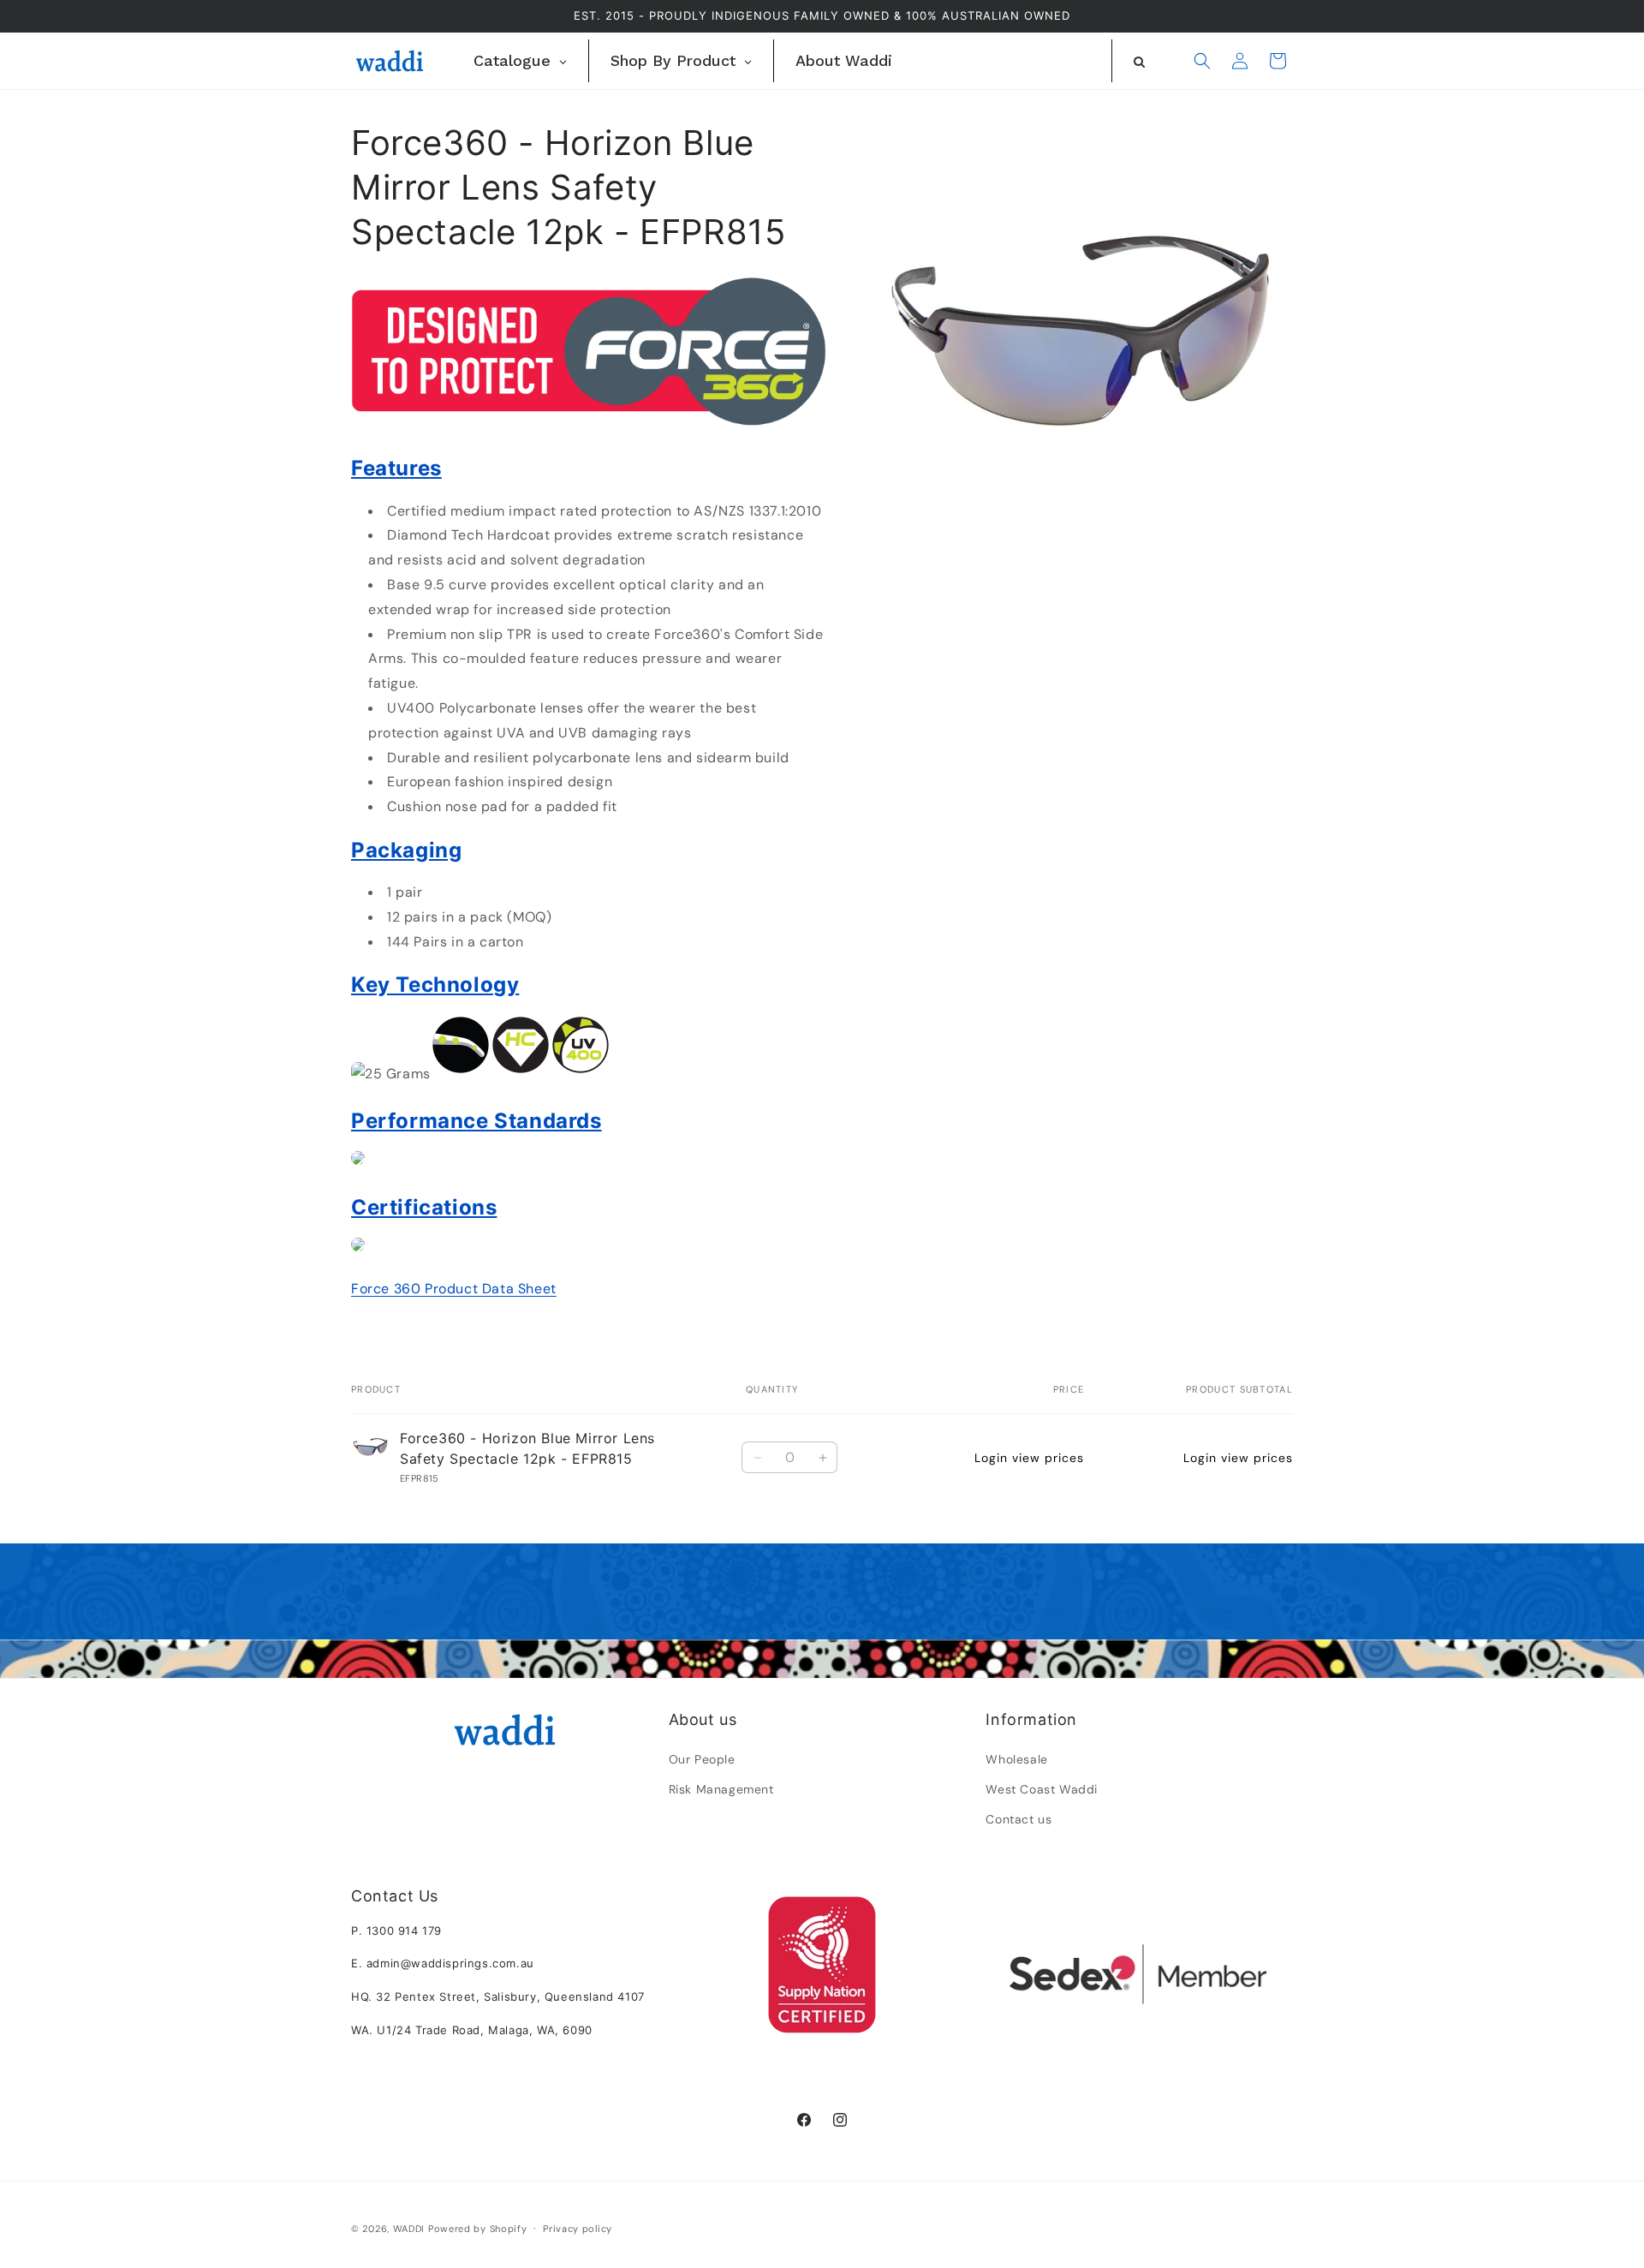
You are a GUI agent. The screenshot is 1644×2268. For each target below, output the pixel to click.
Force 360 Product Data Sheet (454, 1289)
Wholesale (1016, 1759)
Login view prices (1029, 1458)
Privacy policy (578, 2229)
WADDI (409, 2229)
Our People (702, 1759)
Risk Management (721, 1789)
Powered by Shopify (478, 2229)
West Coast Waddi (1042, 1789)
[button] (1202, 61)
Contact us (1019, 1819)
